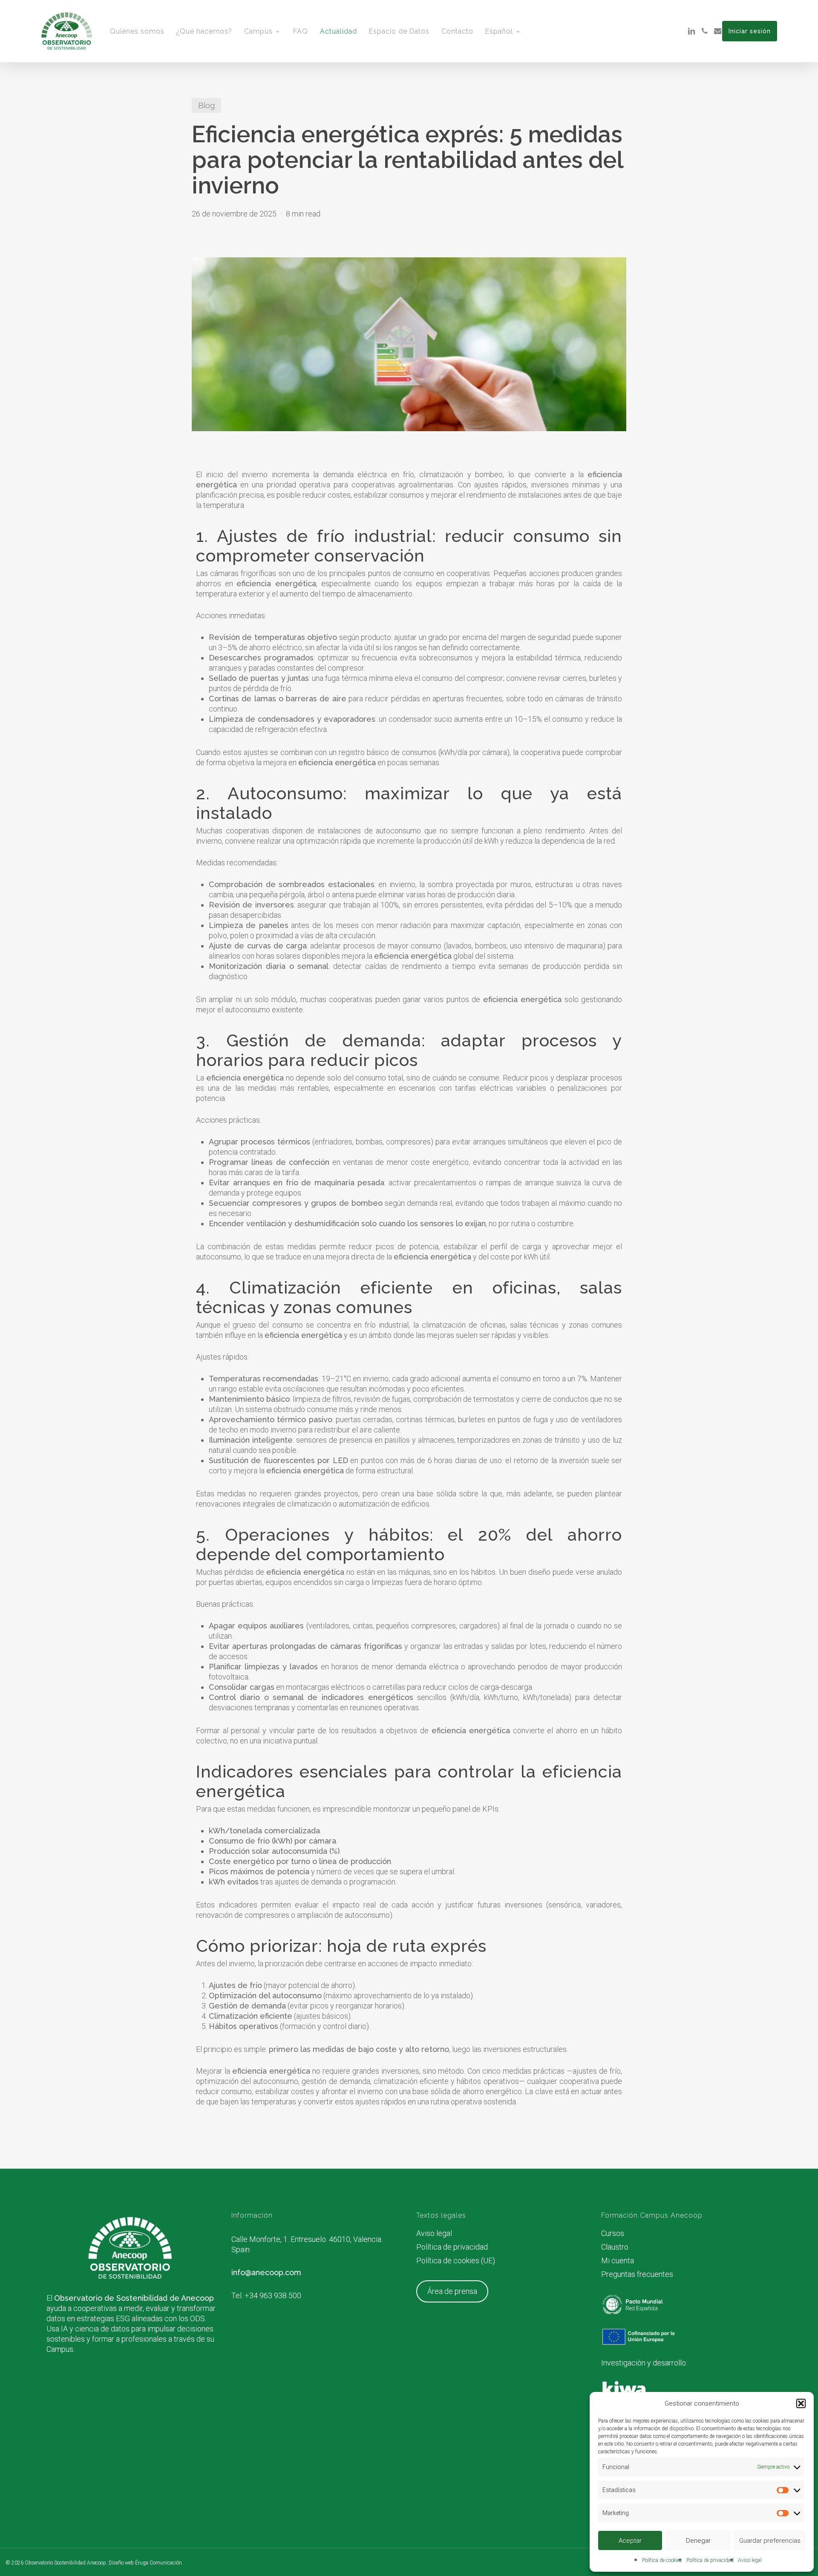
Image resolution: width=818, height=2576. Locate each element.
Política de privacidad (710, 2560)
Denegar (698, 2541)
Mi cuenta (618, 2260)
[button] (801, 2403)
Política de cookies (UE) (456, 2260)
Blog (206, 105)
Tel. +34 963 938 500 (266, 2295)
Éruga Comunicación (158, 2563)
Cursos (613, 2233)
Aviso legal (750, 2560)
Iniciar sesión (750, 31)
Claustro (615, 2247)
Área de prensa (452, 2291)
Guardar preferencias (770, 2541)
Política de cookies (662, 2560)
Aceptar (630, 2541)
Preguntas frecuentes (637, 2274)
